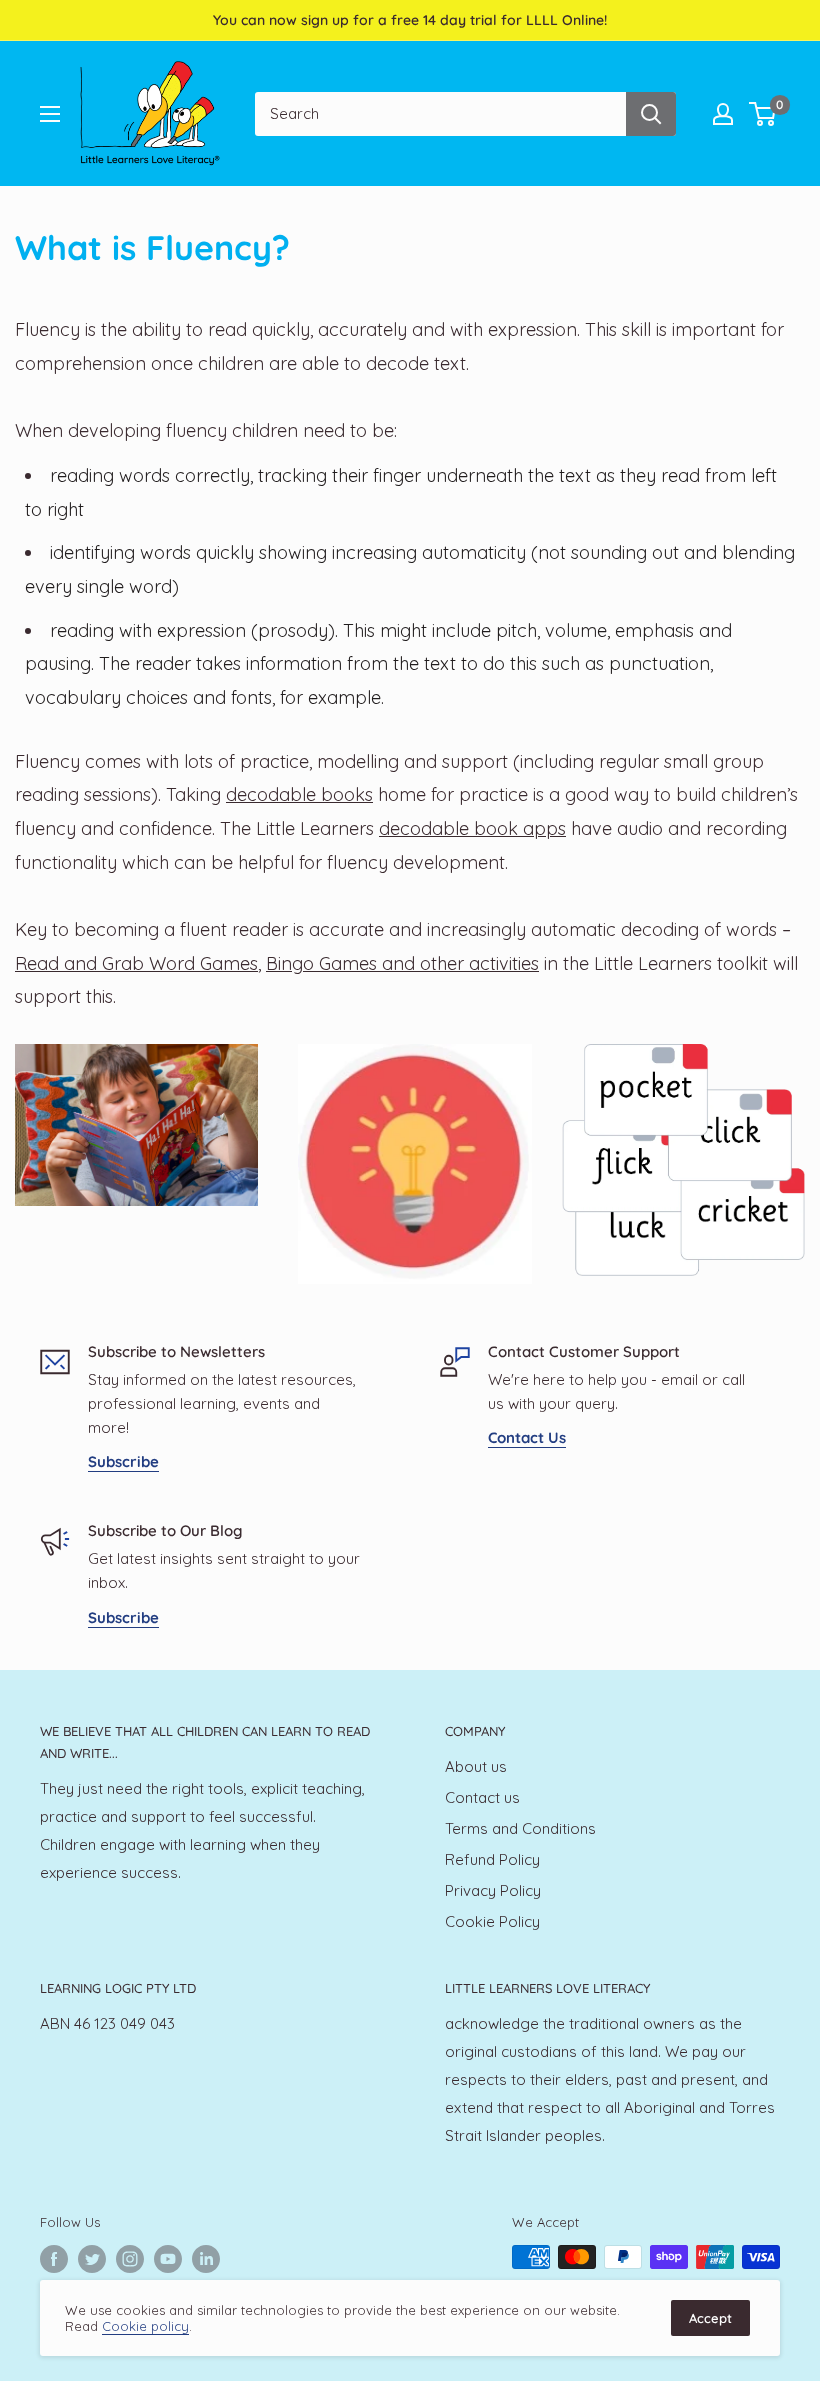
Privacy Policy (493, 1890)
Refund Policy (492, 1859)
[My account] (723, 114)
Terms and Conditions (520, 1828)
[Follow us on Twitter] (92, 2259)
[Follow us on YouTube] (168, 2259)
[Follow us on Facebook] (54, 2259)
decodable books (299, 794)
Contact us (482, 1797)
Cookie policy (145, 2326)
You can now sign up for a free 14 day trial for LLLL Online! (410, 20)
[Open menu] (50, 114)
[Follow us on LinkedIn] (206, 2259)
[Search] (651, 114)
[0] (763, 114)
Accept (710, 2318)
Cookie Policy (492, 1921)
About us (476, 1766)
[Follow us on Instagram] (130, 2259)
